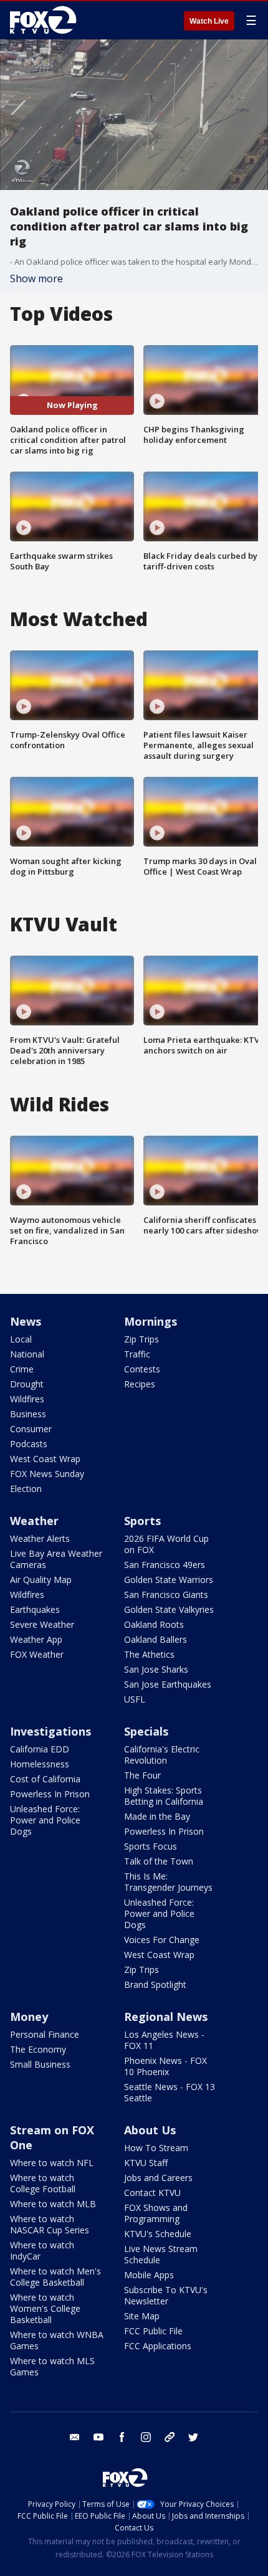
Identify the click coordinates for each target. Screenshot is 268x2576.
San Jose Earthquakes (168, 1684)
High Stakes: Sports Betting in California (164, 1796)
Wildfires (27, 1399)
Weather (34, 1521)
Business (28, 1414)
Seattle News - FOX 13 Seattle (170, 2092)
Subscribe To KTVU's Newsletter (166, 2295)
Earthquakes (35, 1609)
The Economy (38, 2049)
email (75, 2437)
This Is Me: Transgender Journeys (168, 1882)
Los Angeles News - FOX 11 (164, 2040)
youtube (98, 2437)
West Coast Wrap (45, 1459)
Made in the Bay (157, 1816)
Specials (146, 1731)
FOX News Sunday (47, 1474)
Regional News (166, 2017)
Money (29, 2017)
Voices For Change (162, 1940)
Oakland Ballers (156, 1639)
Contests (142, 1369)
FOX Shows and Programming (156, 2213)
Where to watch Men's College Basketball (55, 2277)
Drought (27, 1384)
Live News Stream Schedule (161, 2254)
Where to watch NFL (52, 2163)
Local (21, 1339)
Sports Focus (151, 1846)
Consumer (31, 1429)
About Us (150, 2130)
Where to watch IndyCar (42, 2250)
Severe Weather (42, 1624)
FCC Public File (153, 2331)
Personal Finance (45, 2034)
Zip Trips (141, 1339)
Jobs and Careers (158, 2178)
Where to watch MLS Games (52, 2366)
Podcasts (29, 1444)
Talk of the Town (159, 1861)
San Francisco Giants (166, 1595)
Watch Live (209, 21)
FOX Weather (37, 1654)
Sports (142, 1521)
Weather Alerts (40, 1538)
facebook (122, 2437)
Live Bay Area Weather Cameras (56, 1559)
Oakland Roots (154, 1624)
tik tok (170, 2437)
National (27, 1354)
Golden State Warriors (169, 1580)
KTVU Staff (146, 2163)
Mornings (151, 1321)
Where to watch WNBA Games (57, 2340)
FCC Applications (158, 2346)
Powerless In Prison (50, 1794)
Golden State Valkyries (169, 1609)
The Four (142, 1775)
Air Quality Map (41, 1580)
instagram (146, 2437)
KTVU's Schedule (158, 2234)
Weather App (36, 1639)
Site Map (142, 2316)
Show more (36, 278)
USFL (135, 1699)
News (26, 1321)
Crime (22, 1369)
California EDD (40, 1749)
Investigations (50, 1731)
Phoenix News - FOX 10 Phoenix (165, 2066)
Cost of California (45, 1779)
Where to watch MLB (53, 2204)
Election (26, 1489)
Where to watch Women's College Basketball (45, 2308)
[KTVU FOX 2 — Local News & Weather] (46, 20)
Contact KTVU (152, 2193)
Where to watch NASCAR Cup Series (50, 2224)
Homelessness (40, 1764)
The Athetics (149, 1654)
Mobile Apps (149, 2275)
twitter (193, 2437)
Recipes (140, 1384)
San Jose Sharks (156, 1669)
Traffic (137, 1354)
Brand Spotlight (155, 1984)
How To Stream (156, 2148)
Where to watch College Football (43, 2183)
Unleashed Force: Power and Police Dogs (45, 1820)
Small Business (40, 2064)
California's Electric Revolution (162, 1755)
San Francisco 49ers (165, 1565)
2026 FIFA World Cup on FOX (166, 1544)
